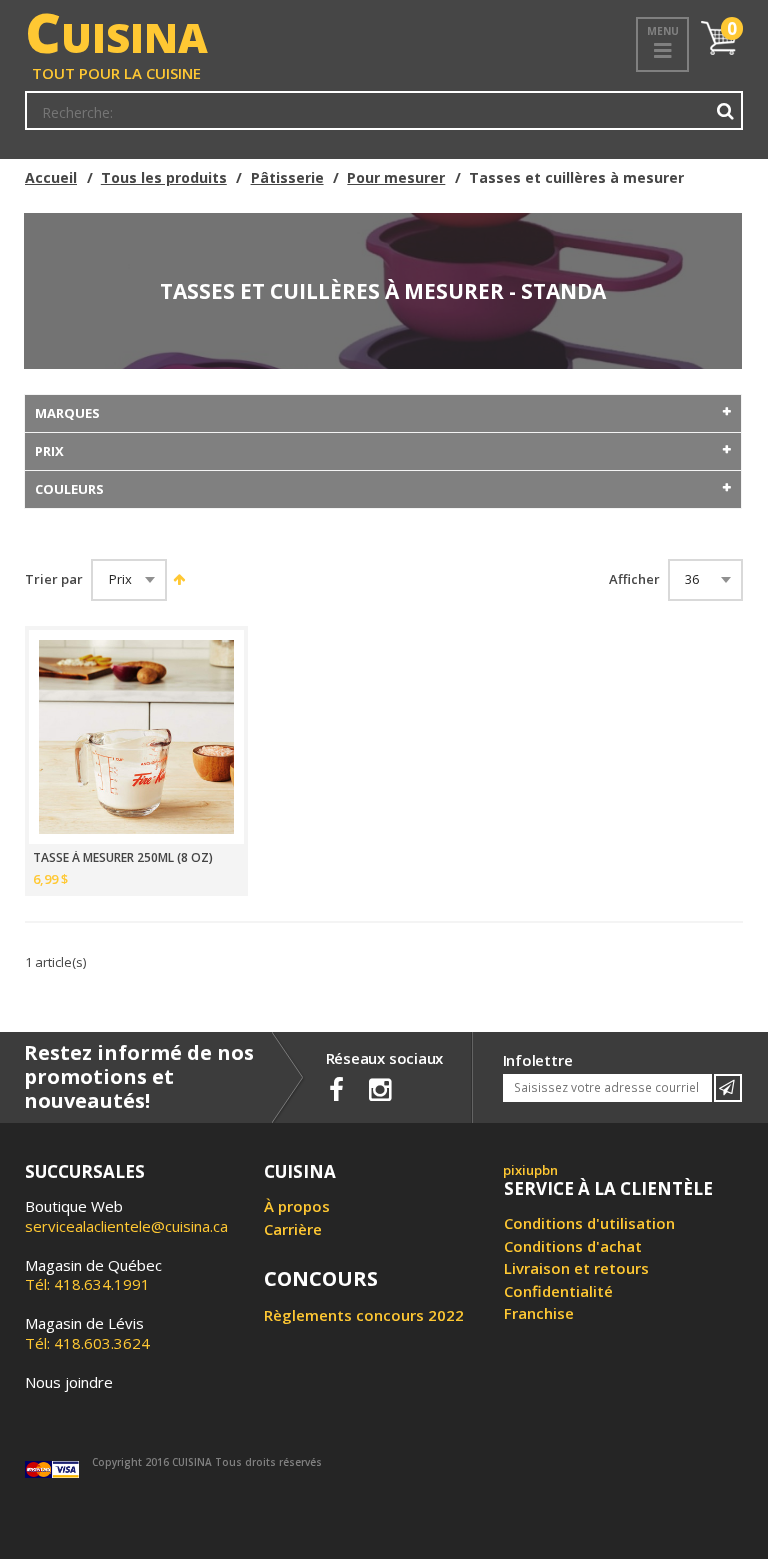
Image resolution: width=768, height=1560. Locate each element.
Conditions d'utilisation (589, 1223)
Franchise (539, 1313)
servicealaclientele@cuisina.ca (126, 1226)
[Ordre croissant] (177, 579)
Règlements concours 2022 (364, 1315)
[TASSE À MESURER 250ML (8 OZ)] (136, 737)
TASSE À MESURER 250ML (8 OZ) (123, 858)
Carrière (293, 1229)
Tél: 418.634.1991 (93, 1275)
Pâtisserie (287, 177)
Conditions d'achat (573, 1246)
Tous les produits (164, 177)
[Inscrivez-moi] (728, 1088)
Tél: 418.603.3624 (87, 1333)
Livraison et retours (576, 1268)
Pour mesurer (396, 177)
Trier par (54, 579)
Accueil (51, 177)
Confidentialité (558, 1291)
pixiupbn (530, 1170)
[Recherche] (726, 111)
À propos (297, 1206)
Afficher (634, 579)
